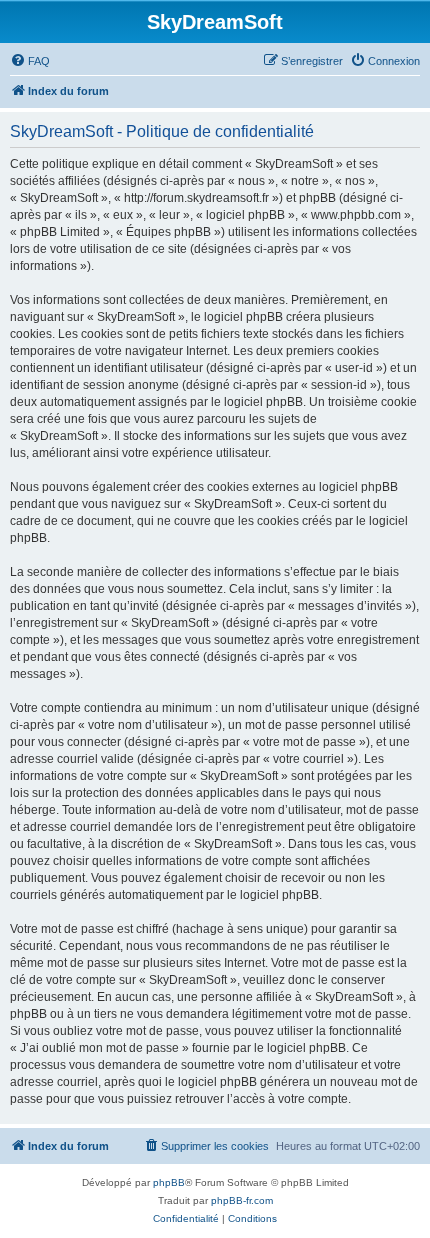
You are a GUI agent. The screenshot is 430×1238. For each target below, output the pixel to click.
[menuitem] (30, 61)
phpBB (169, 1182)
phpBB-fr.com (242, 1200)
